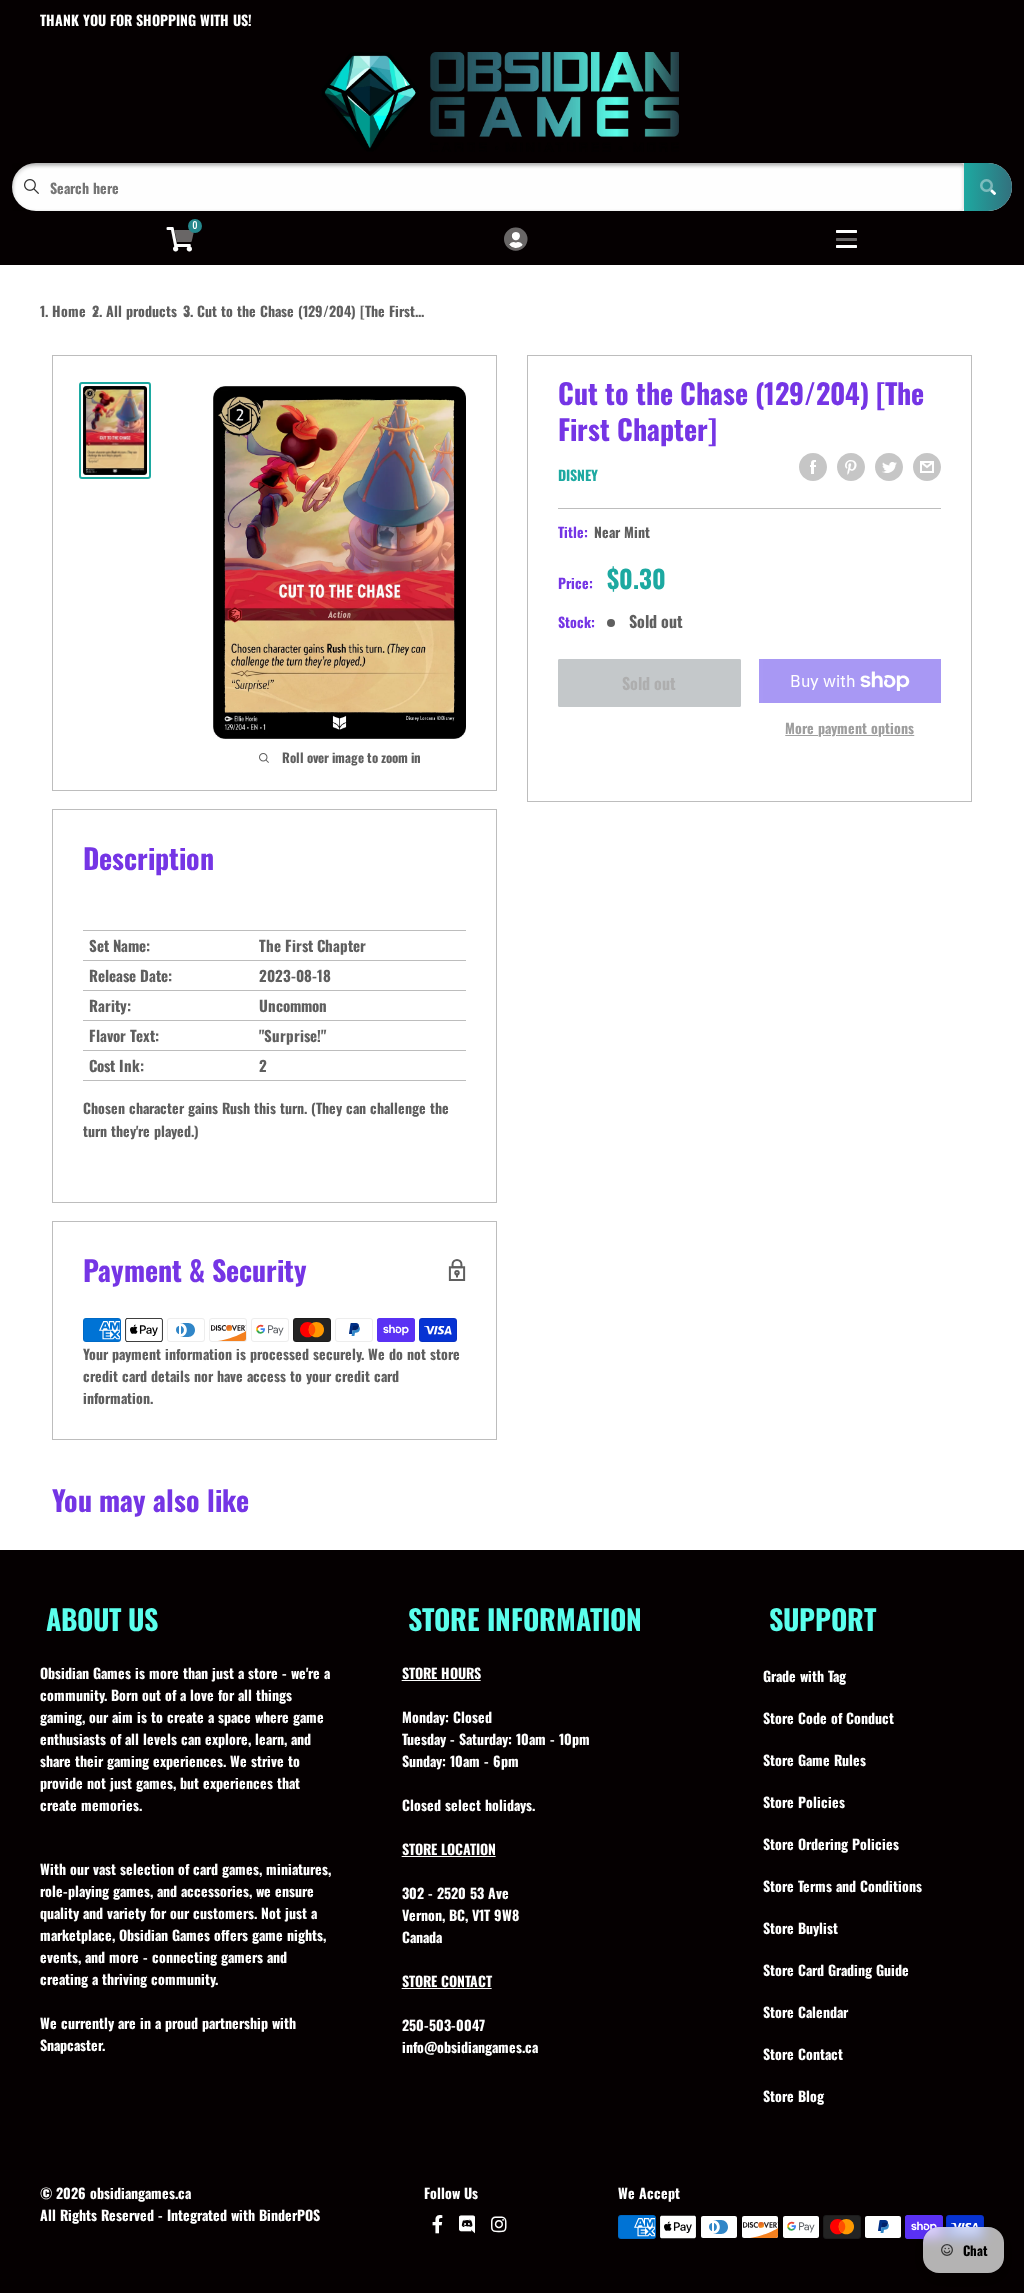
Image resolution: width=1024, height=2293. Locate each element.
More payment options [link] (849, 727)
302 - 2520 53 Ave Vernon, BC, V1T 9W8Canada (460, 1914)
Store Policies (804, 1801)
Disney (578, 474)
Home (69, 310)
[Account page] (515, 240)
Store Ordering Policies (831, 1843)
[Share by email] (927, 467)
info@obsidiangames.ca (470, 2046)
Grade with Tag (804, 1675)
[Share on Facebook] (813, 467)
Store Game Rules (814, 1759)
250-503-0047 (443, 2024)
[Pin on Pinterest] (851, 467)
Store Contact (803, 2053)
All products (141, 310)
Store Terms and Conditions (842, 1885)
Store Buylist (800, 1927)
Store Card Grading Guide (836, 1969)
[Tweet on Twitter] (889, 467)
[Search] (988, 187)
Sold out (649, 683)
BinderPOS (289, 2214)
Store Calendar (805, 2011)
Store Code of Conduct (828, 1717)
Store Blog (793, 2095)
